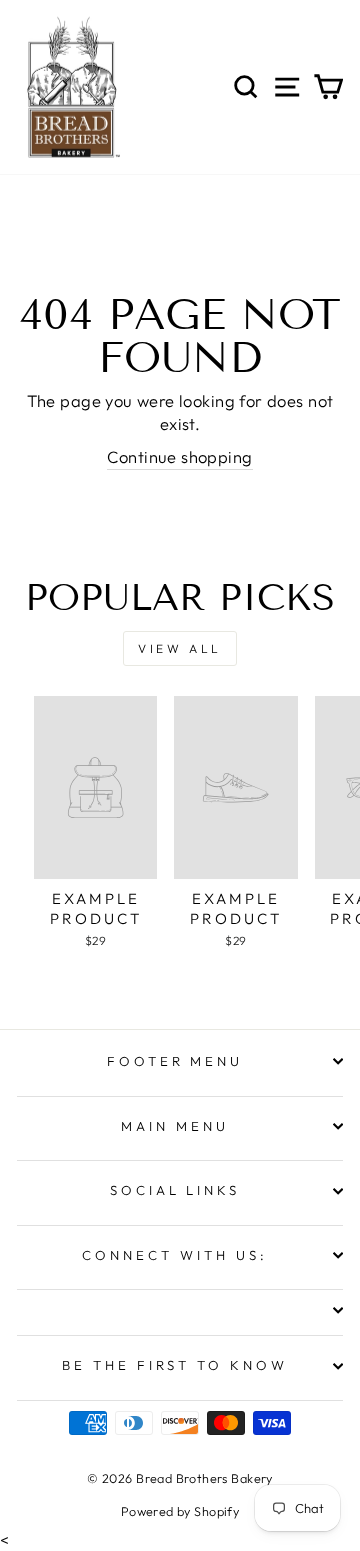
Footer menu (175, 1061)
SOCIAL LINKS (175, 1190)
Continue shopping (179, 456)
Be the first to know (175, 1365)
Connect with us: (175, 1255)
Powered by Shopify (180, 1511)
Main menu (175, 1126)
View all (180, 648)
